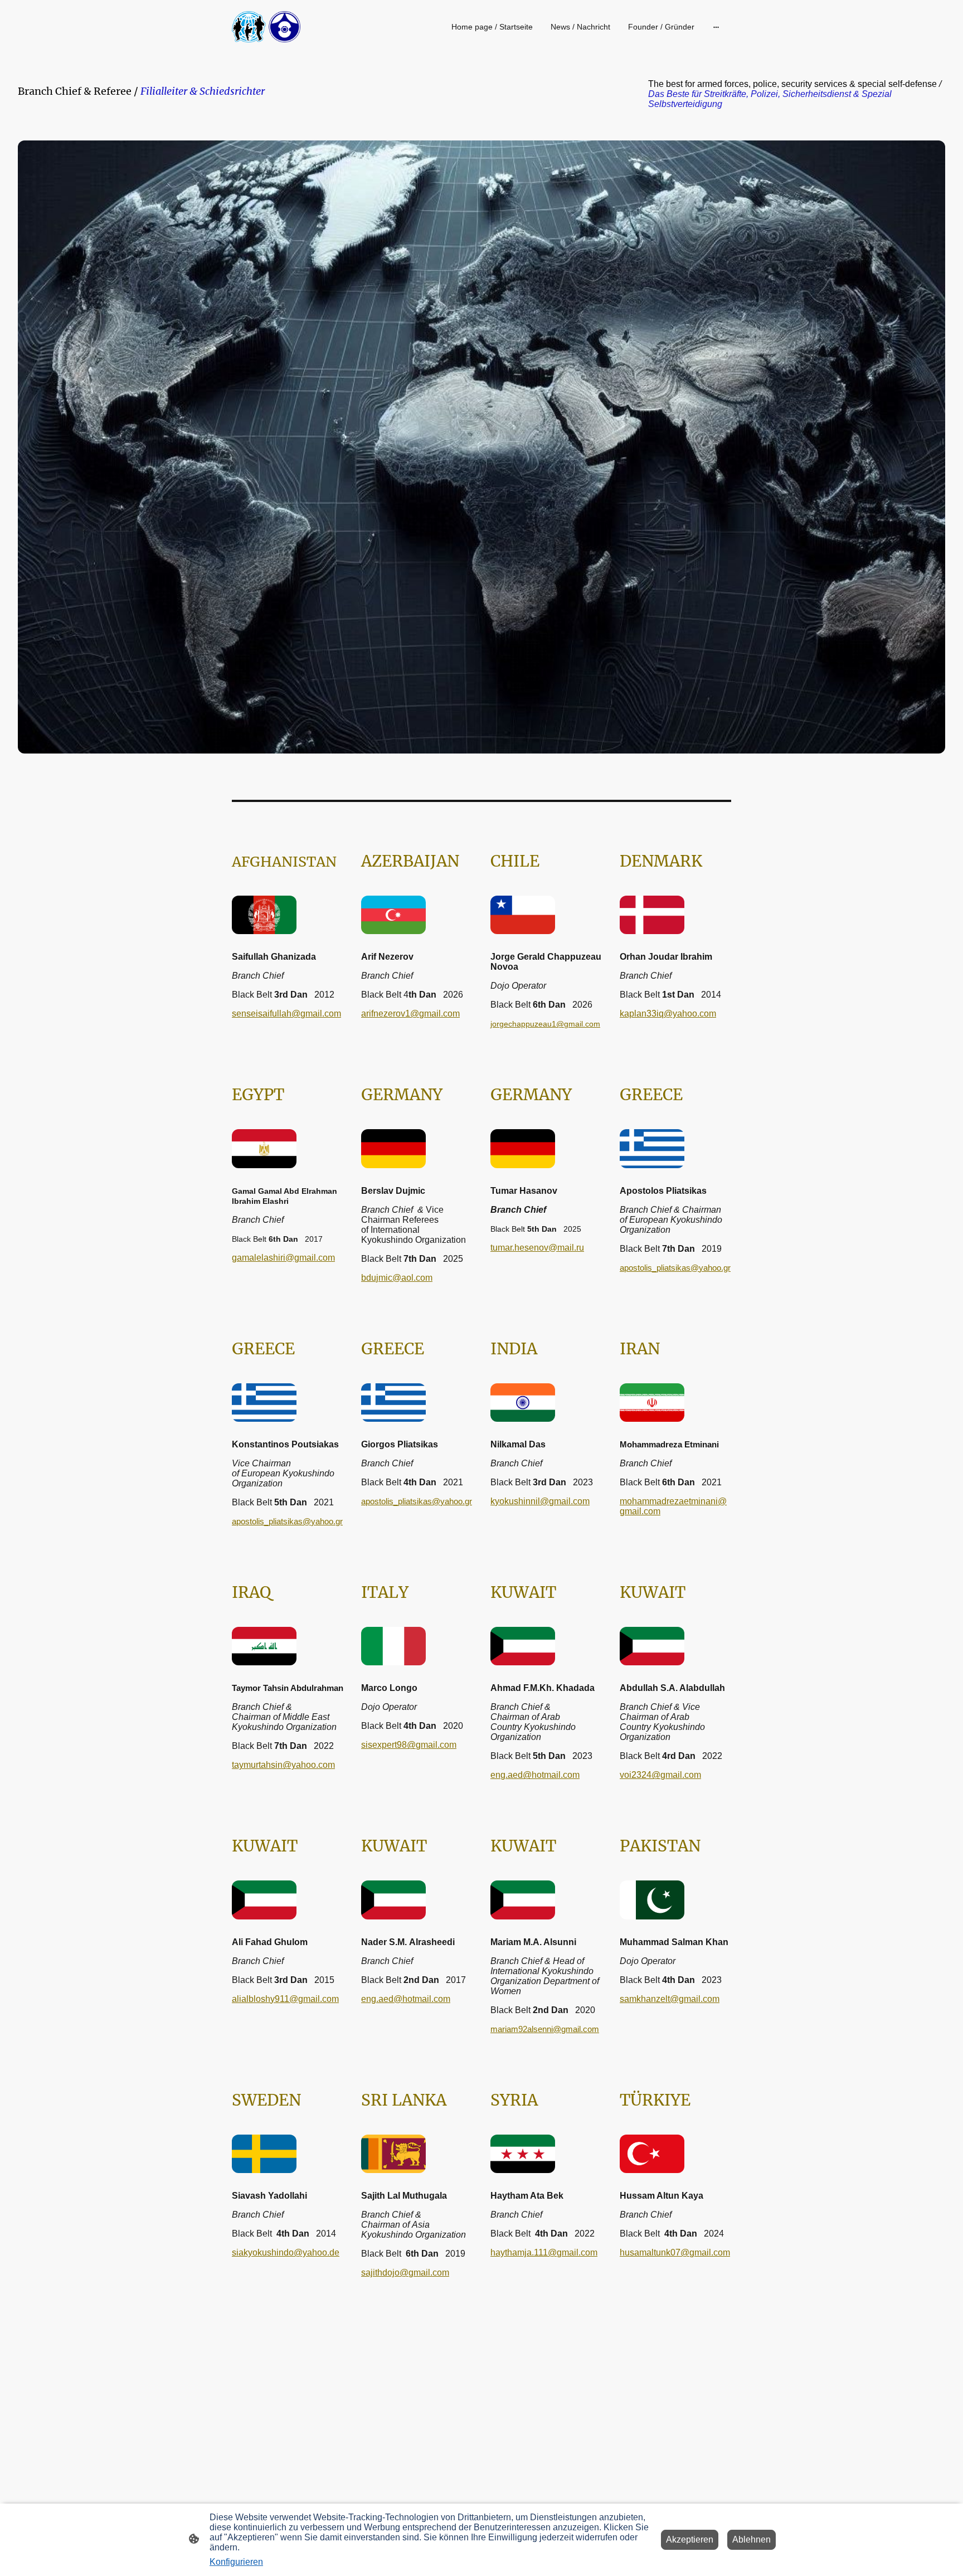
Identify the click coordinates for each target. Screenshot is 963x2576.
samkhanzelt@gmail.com (670, 1999)
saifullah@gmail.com (286, 1014)
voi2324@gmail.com (660, 1775)
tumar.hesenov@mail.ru (537, 1248)
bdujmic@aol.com (397, 1278)
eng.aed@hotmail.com (535, 1775)
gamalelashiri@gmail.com (283, 1258)
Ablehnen (752, 2539)
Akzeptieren (690, 2539)
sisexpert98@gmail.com (409, 1745)
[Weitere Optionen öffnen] (716, 27)
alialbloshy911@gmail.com (285, 1999)
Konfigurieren (236, 2562)
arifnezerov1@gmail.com (410, 1014)
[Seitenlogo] (266, 27)
